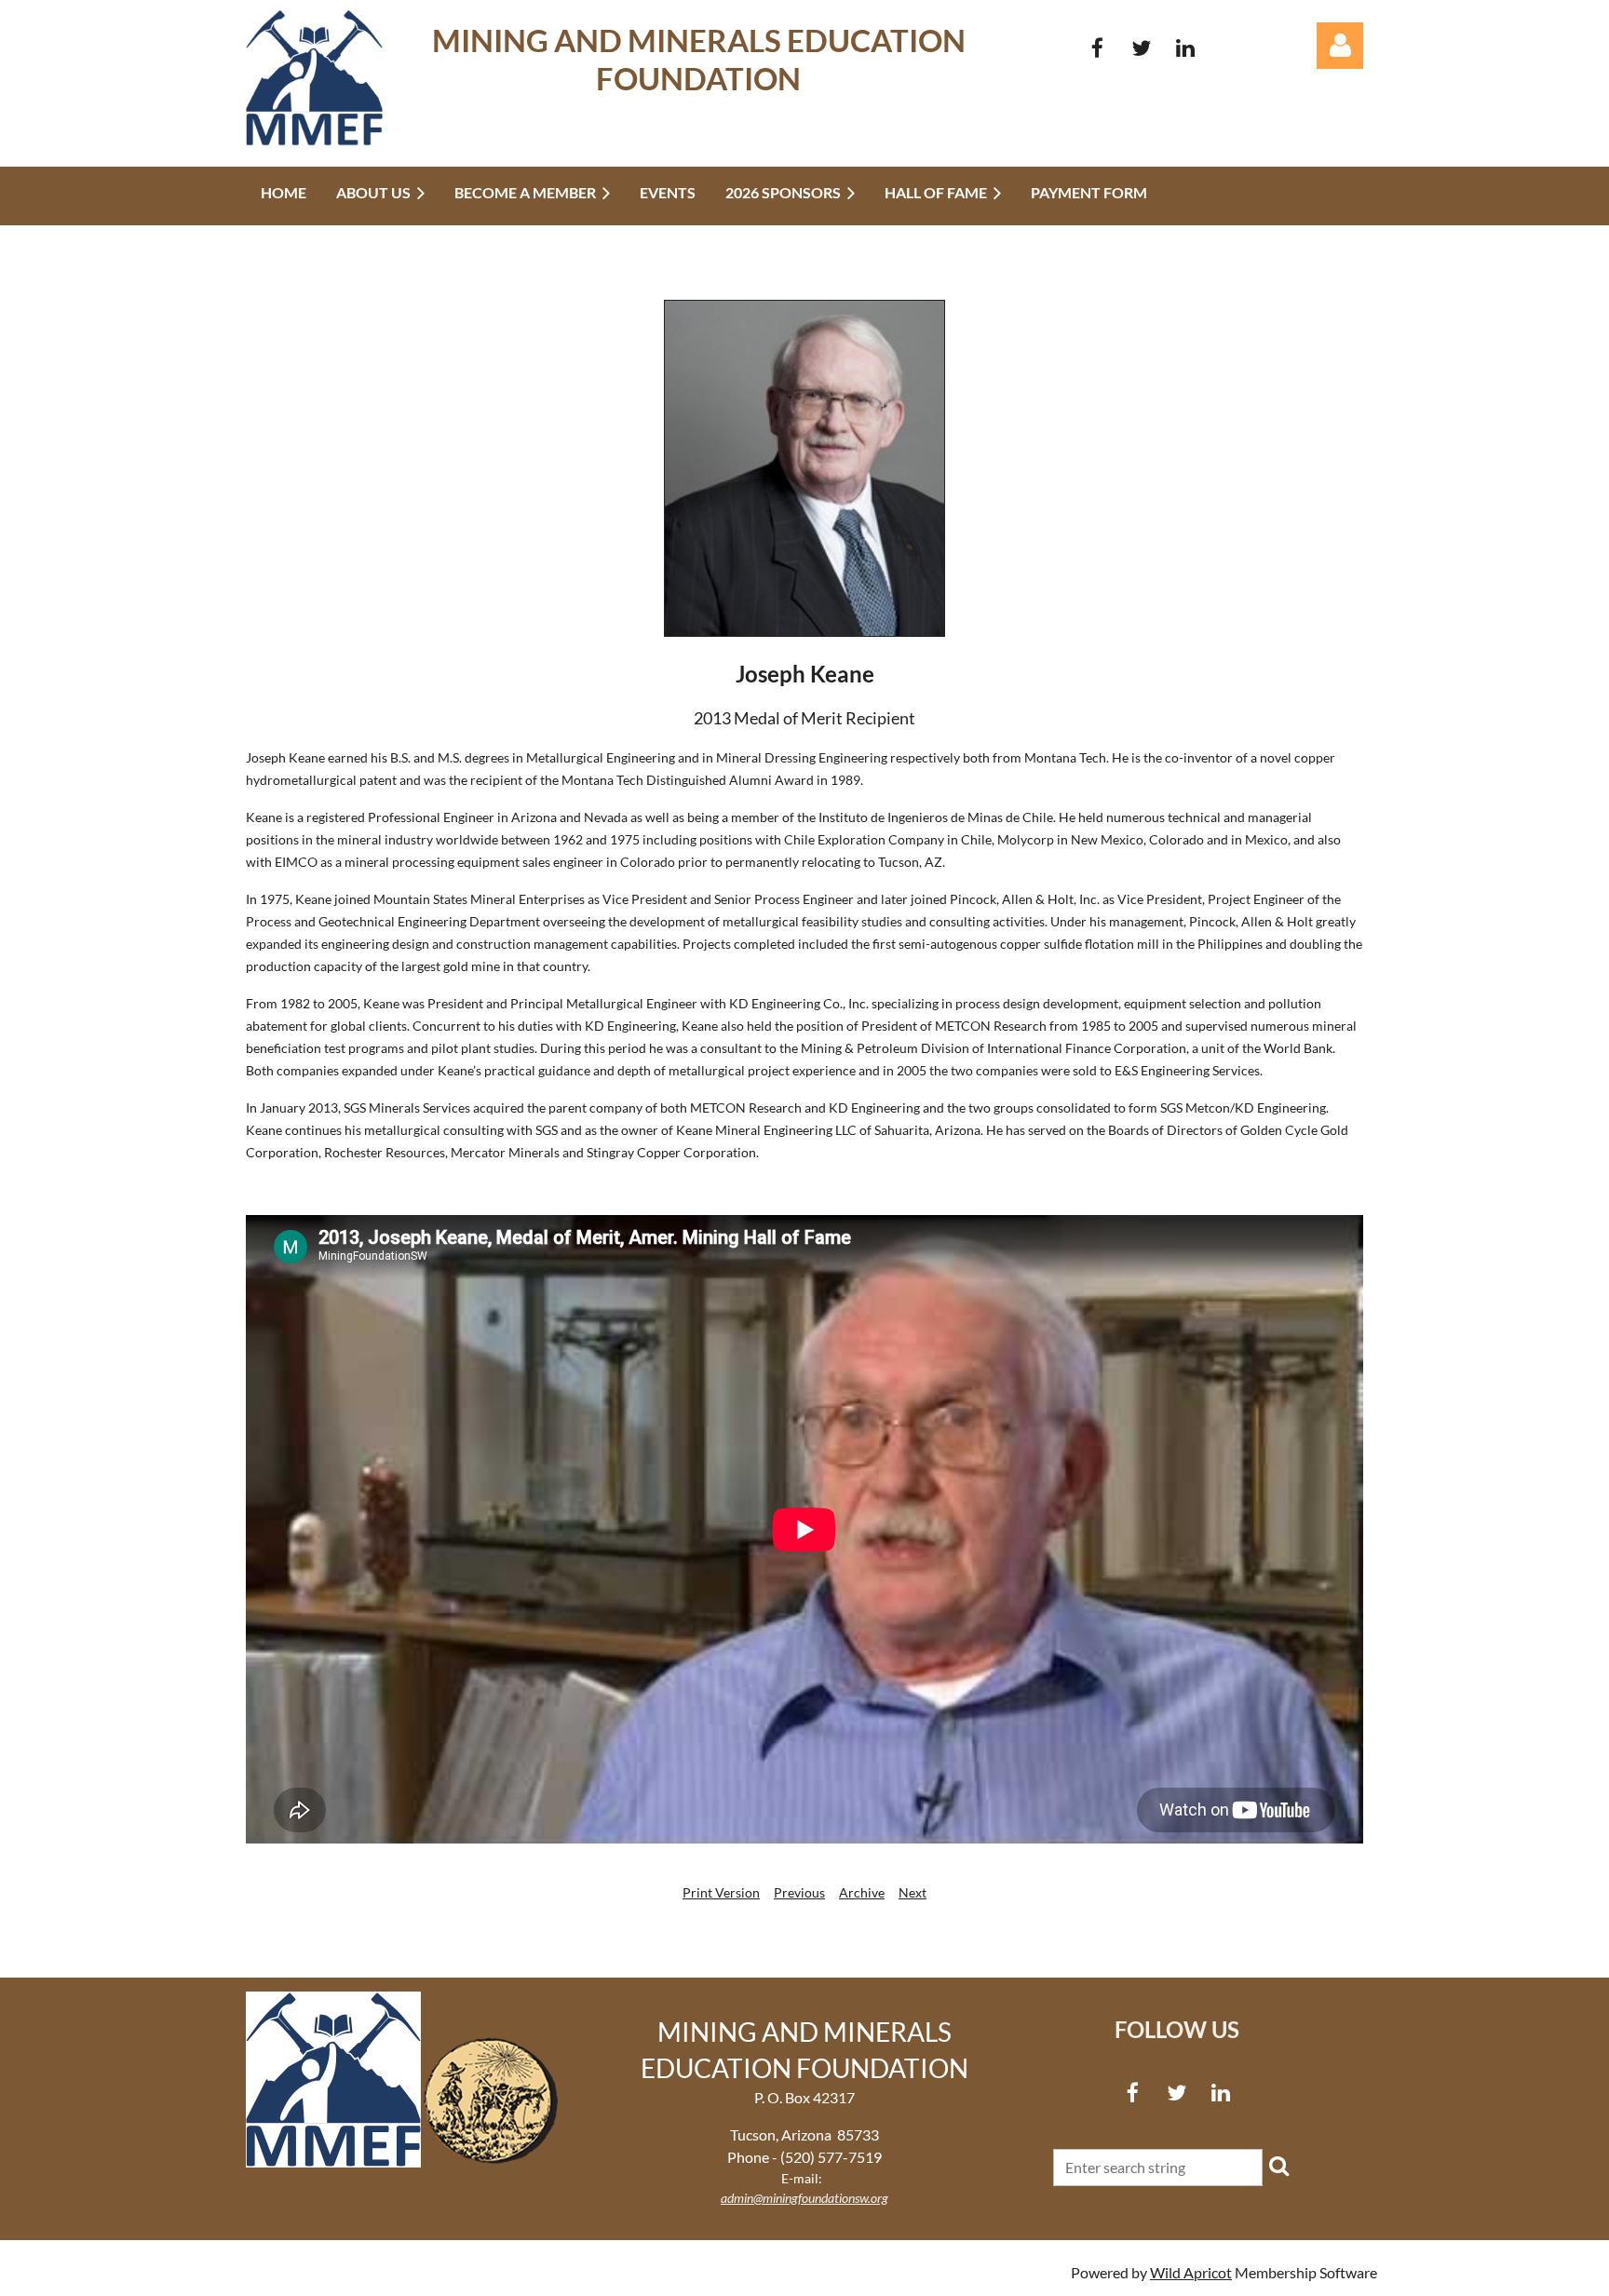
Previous (799, 1892)
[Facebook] (1097, 48)
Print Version (721, 1892)
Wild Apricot (1191, 2272)
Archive (862, 1892)
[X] (1141, 48)
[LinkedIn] (1185, 48)
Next (913, 1892)
